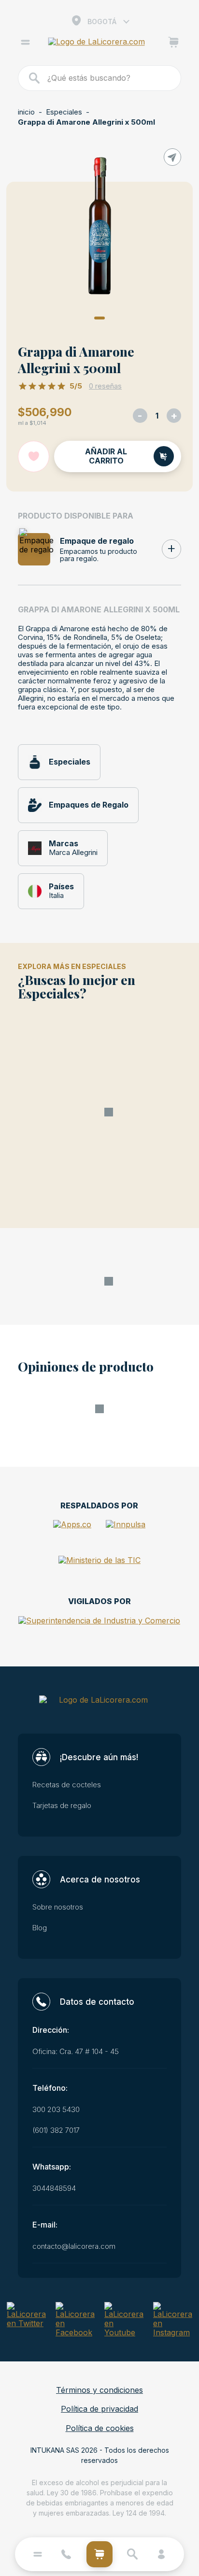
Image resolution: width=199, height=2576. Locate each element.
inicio (26, 112)
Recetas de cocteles (67, 1785)
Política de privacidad (99, 2409)
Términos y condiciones (99, 2390)
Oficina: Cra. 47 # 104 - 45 (76, 2052)
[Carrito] (174, 43)
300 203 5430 (56, 2110)
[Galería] (99, 230)
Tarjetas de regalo (62, 1806)
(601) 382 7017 (56, 2130)
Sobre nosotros (58, 1907)
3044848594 (54, 2188)
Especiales (64, 112)
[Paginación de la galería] (99, 318)
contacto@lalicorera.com (74, 2246)
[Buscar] (35, 78)
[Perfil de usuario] (161, 2554)
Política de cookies (100, 2428)
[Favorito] (34, 456)
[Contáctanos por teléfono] (66, 2554)
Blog (40, 1928)
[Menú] (25, 43)
